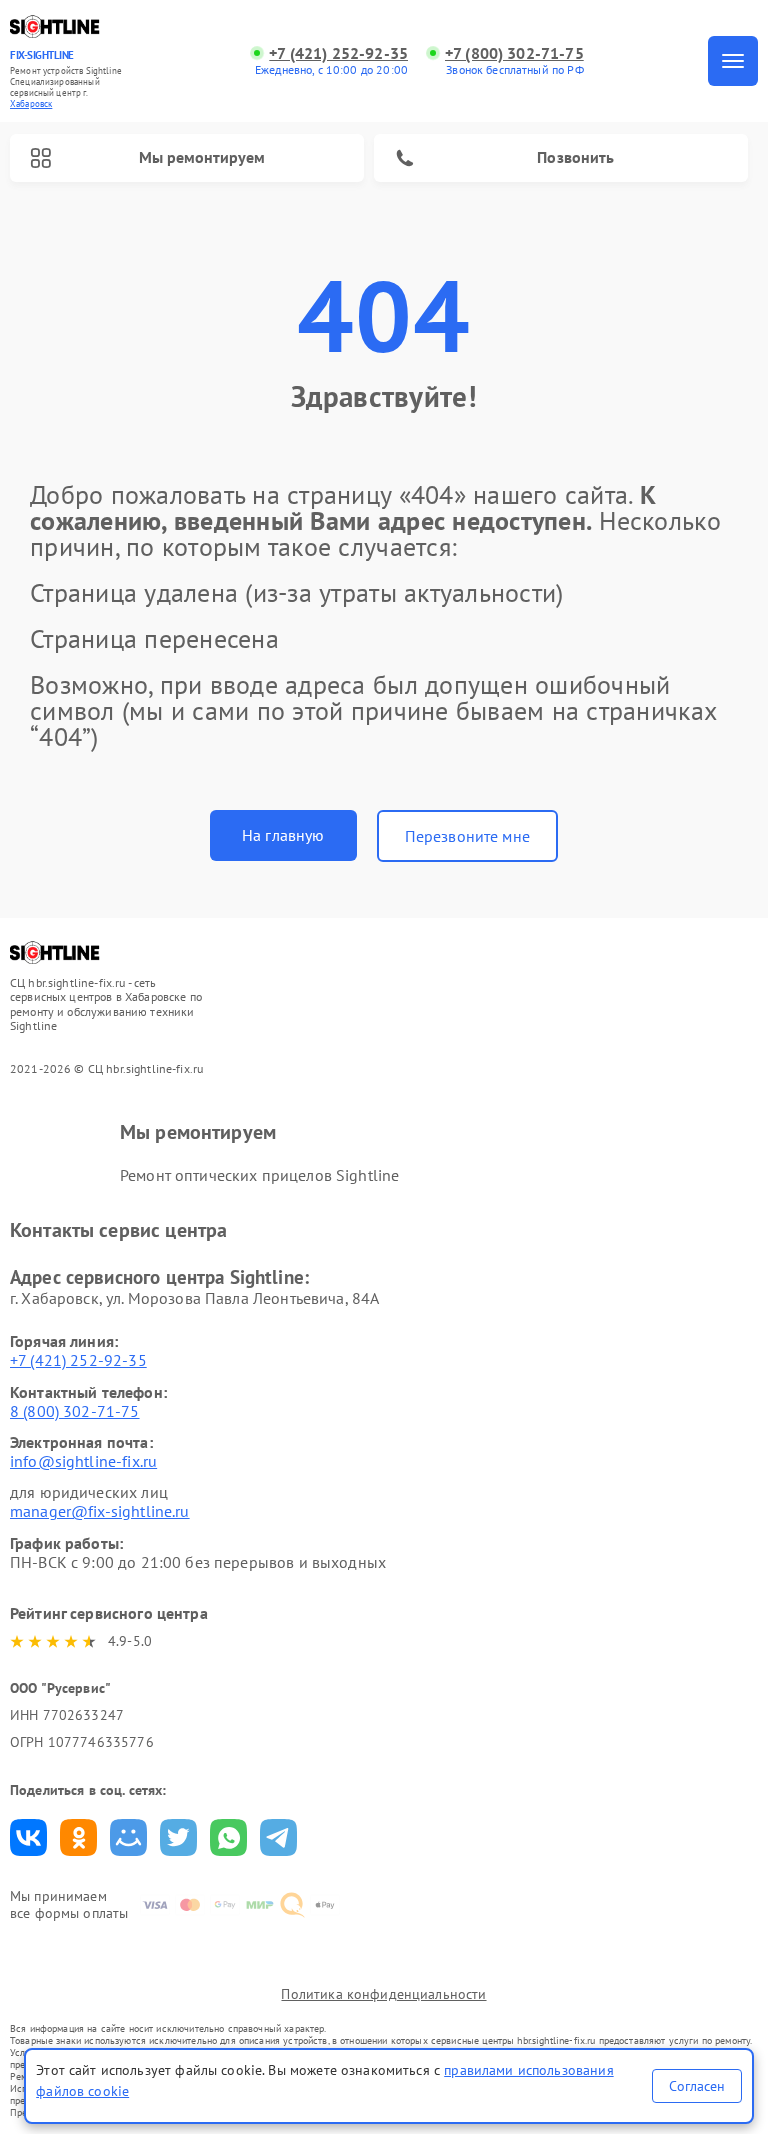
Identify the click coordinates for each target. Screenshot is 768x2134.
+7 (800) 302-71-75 (514, 53)
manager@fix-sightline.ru (100, 1511)
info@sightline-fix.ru (83, 1461)
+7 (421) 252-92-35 (338, 53)
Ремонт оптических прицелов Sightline (259, 1175)
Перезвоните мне (467, 836)
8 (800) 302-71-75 (75, 1411)
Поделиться (28, 1837)
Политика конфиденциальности (383, 1994)
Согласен (697, 2086)
